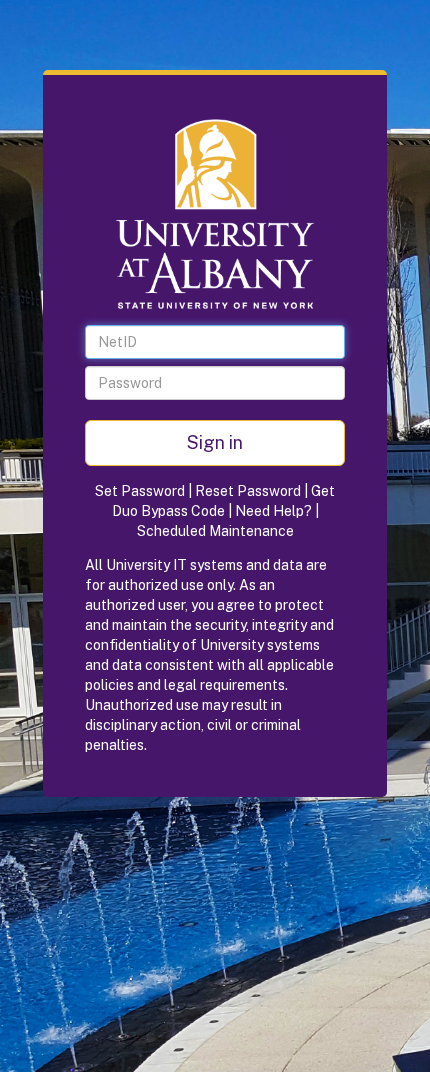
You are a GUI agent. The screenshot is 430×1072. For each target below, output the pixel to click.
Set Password (140, 491)
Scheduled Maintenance (215, 531)
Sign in (215, 442)
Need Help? (273, 511)
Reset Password (248, 491)
